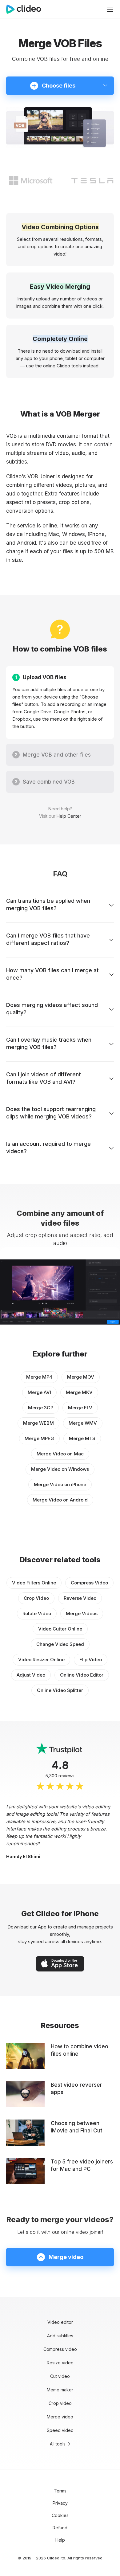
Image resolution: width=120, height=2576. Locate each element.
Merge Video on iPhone (60, 1484)
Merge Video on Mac (60, 1454)
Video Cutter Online (60, 1629)
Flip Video (91, 1660)
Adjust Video (31, 1675)
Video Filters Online (34, 1583)
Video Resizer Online (41, 1660)
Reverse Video (80, 1598)
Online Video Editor (82, 1675)
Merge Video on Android (60, 1500)
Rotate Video (37, 1613)
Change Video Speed (60, 1644)
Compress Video (89, 1583)
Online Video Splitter (60, 1690)
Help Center (69, 816)
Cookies (60, 2515)
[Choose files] (105, 86)
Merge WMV (83, 1423)
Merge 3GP (41, 1408)
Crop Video (36, 1598)
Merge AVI (39, 1392)
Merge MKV (79, 1392)
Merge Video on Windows (60, 1469)
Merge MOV (81, 1377)
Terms (60, 2491)
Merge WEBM (38, 1423)
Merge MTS (82, 1438)
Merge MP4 (39, 1377)
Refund (60, 2528)
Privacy (60, 2503)
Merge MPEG (39, 1438)
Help (60, 2540)
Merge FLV (80, 1408)
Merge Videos (82, 1613)
